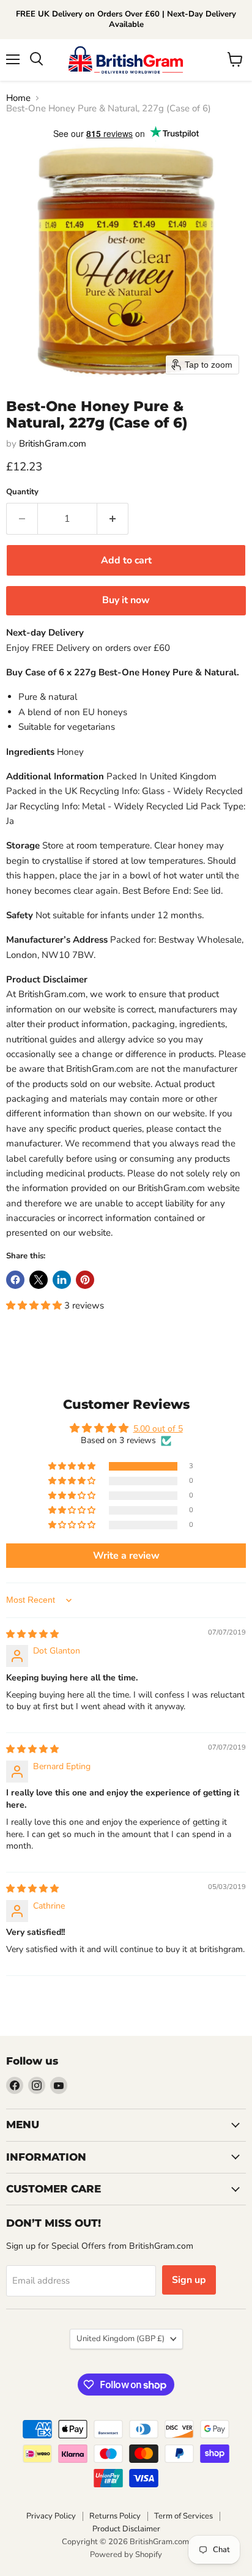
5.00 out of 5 (158, 1429)
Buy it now (126, 600)
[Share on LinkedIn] (62, 1280)
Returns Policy (115, 2516)
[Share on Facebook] (15, 1280)
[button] (35, 1305)
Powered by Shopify (126, 2555)
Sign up (189, 2280)
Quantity (22, 492)
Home (18, 98)
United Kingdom (120, 2339)
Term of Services (183, 2516)
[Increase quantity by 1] (113, 519)
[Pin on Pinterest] (85, 1280)
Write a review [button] (126, 1556)
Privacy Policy (51, 2516)
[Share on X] (39, 1280)
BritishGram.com (53, 444)
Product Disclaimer (126, 2529)
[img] (32, 1634)
